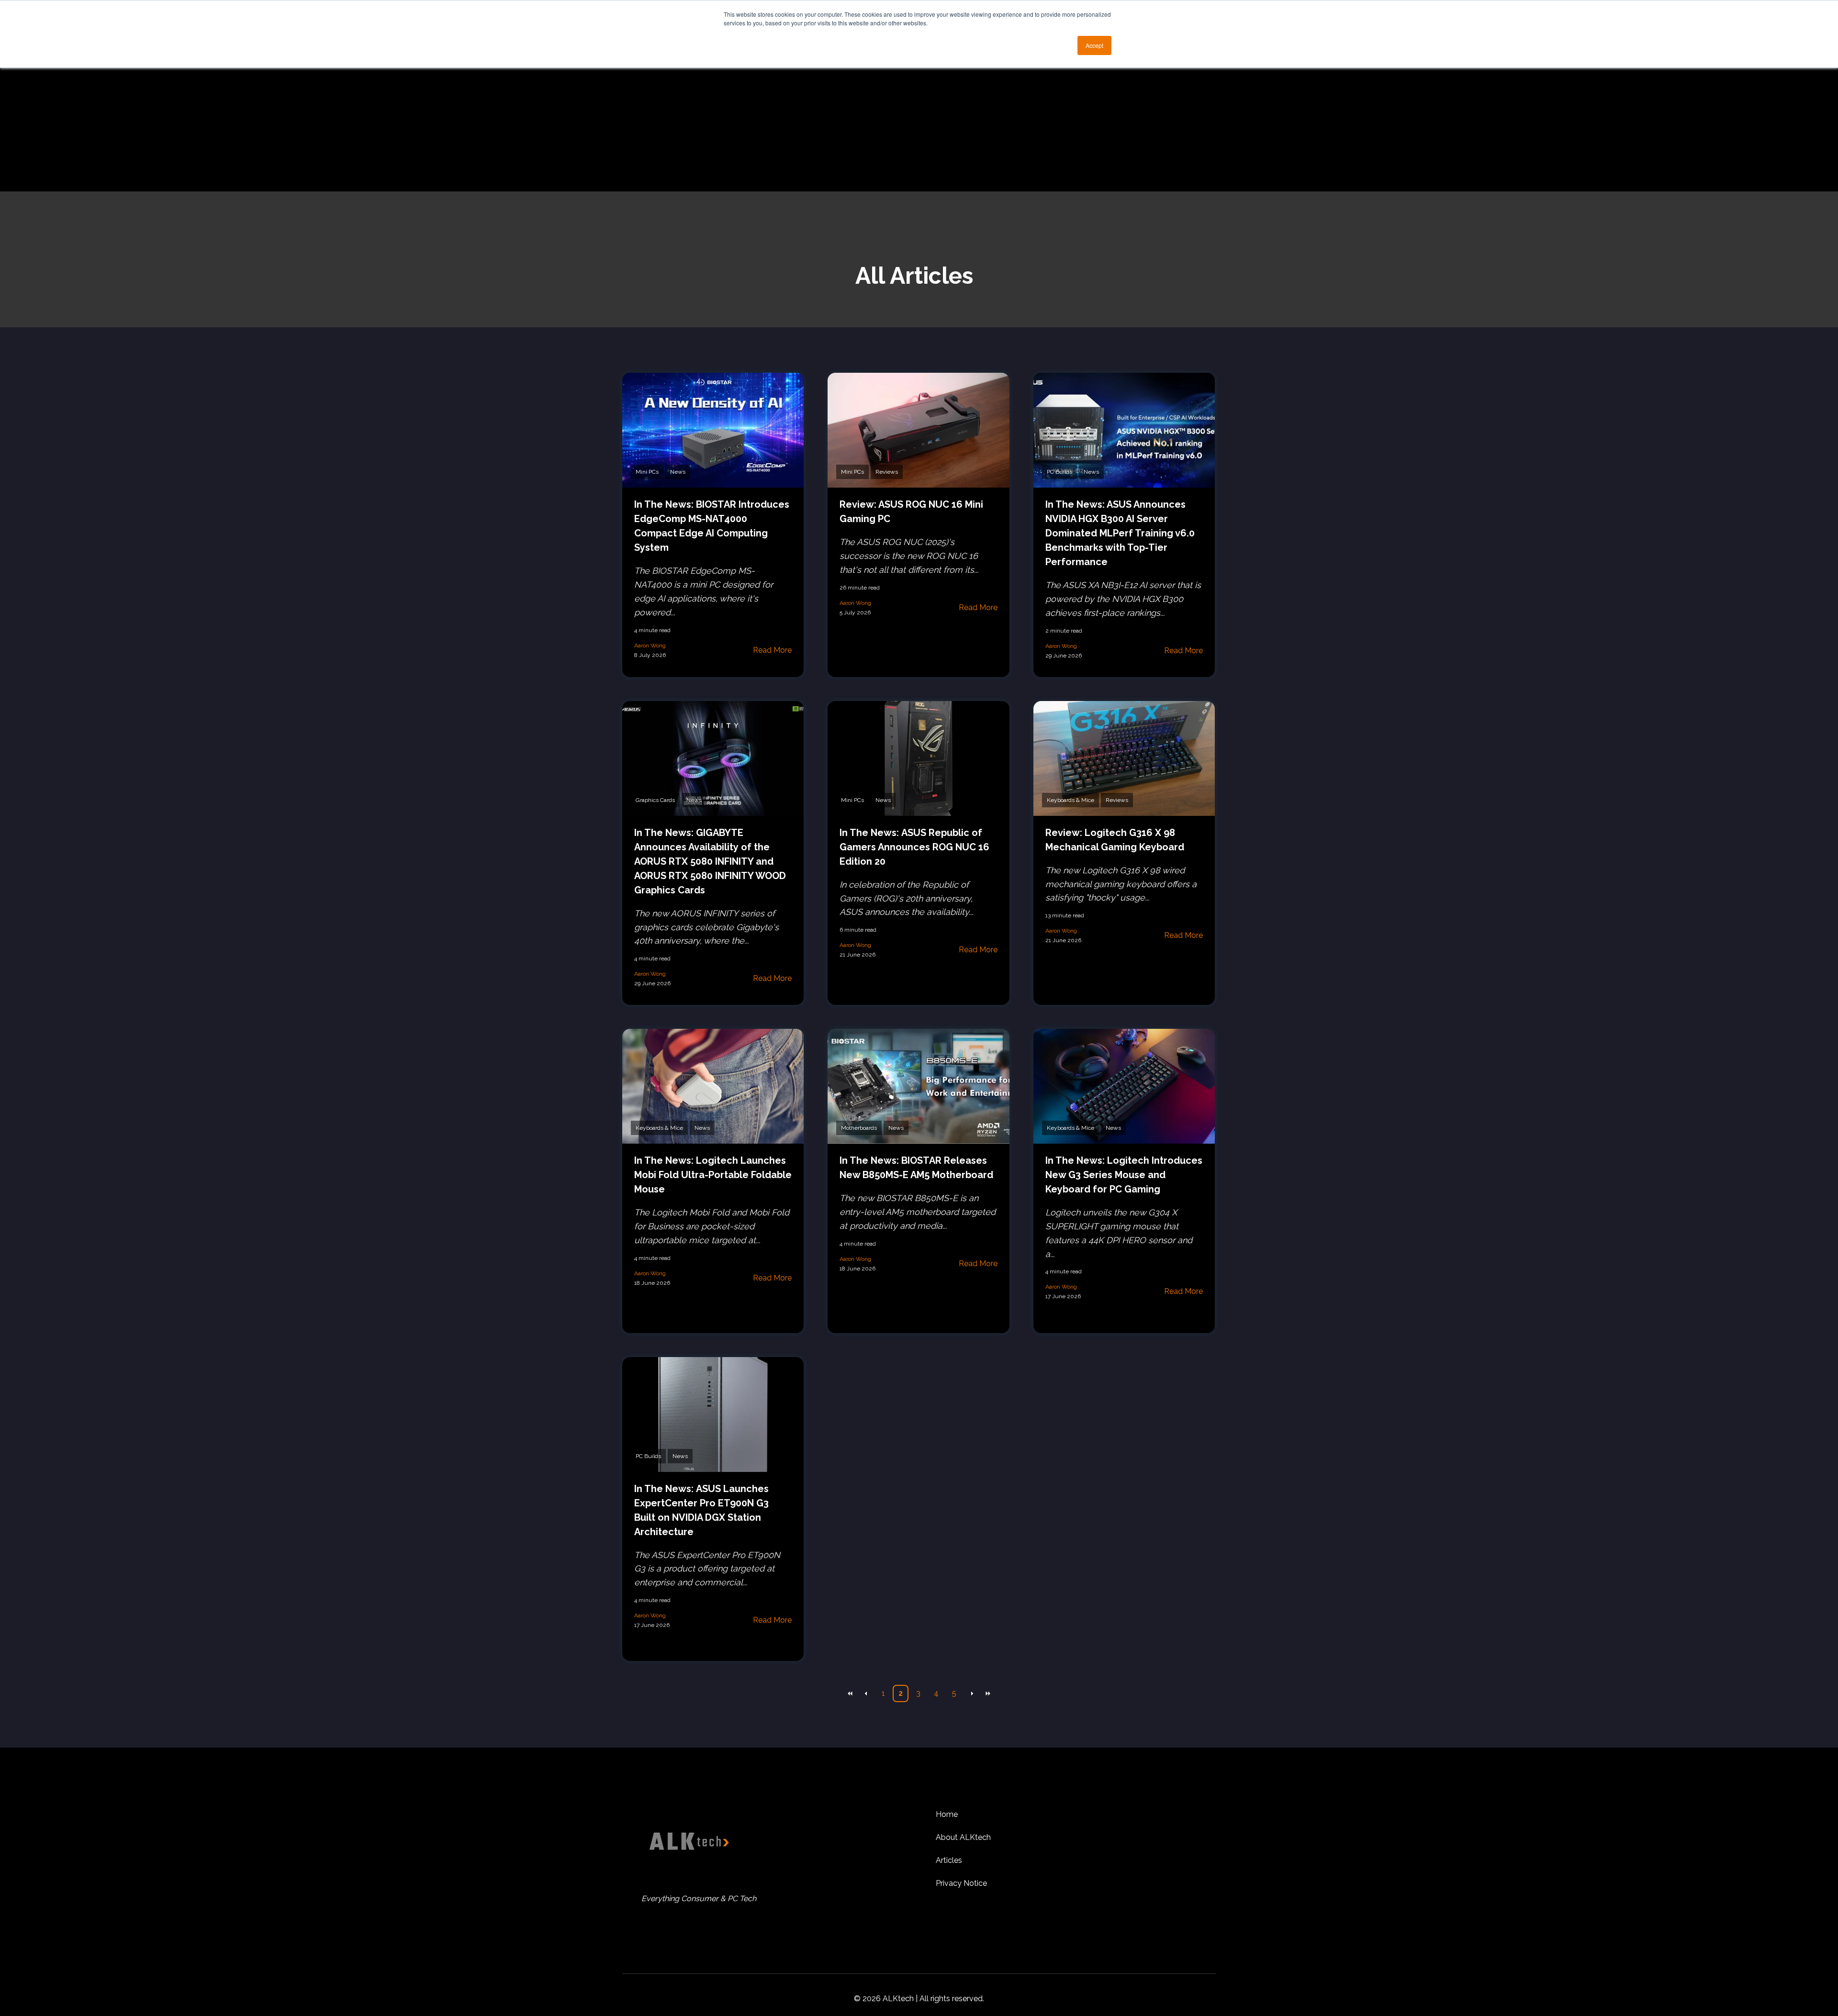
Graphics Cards (655, 800)
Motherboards (859, 1128)
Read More (772, 650)
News (678, 472)
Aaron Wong (650, 646)
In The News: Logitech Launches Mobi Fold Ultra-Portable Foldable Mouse (713, 1175)
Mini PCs (647, 472)
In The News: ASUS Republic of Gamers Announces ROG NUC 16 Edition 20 (914, 847)
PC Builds (1059, 472)
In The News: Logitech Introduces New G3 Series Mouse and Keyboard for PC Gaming (1124, 1175)
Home (947, 1814)
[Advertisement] (919, 120)
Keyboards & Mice (1070, 800)
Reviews (887, 472)
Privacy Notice (961, 1883)
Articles (949, 1860)
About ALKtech (963, 1837)
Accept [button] (1094, 45)
